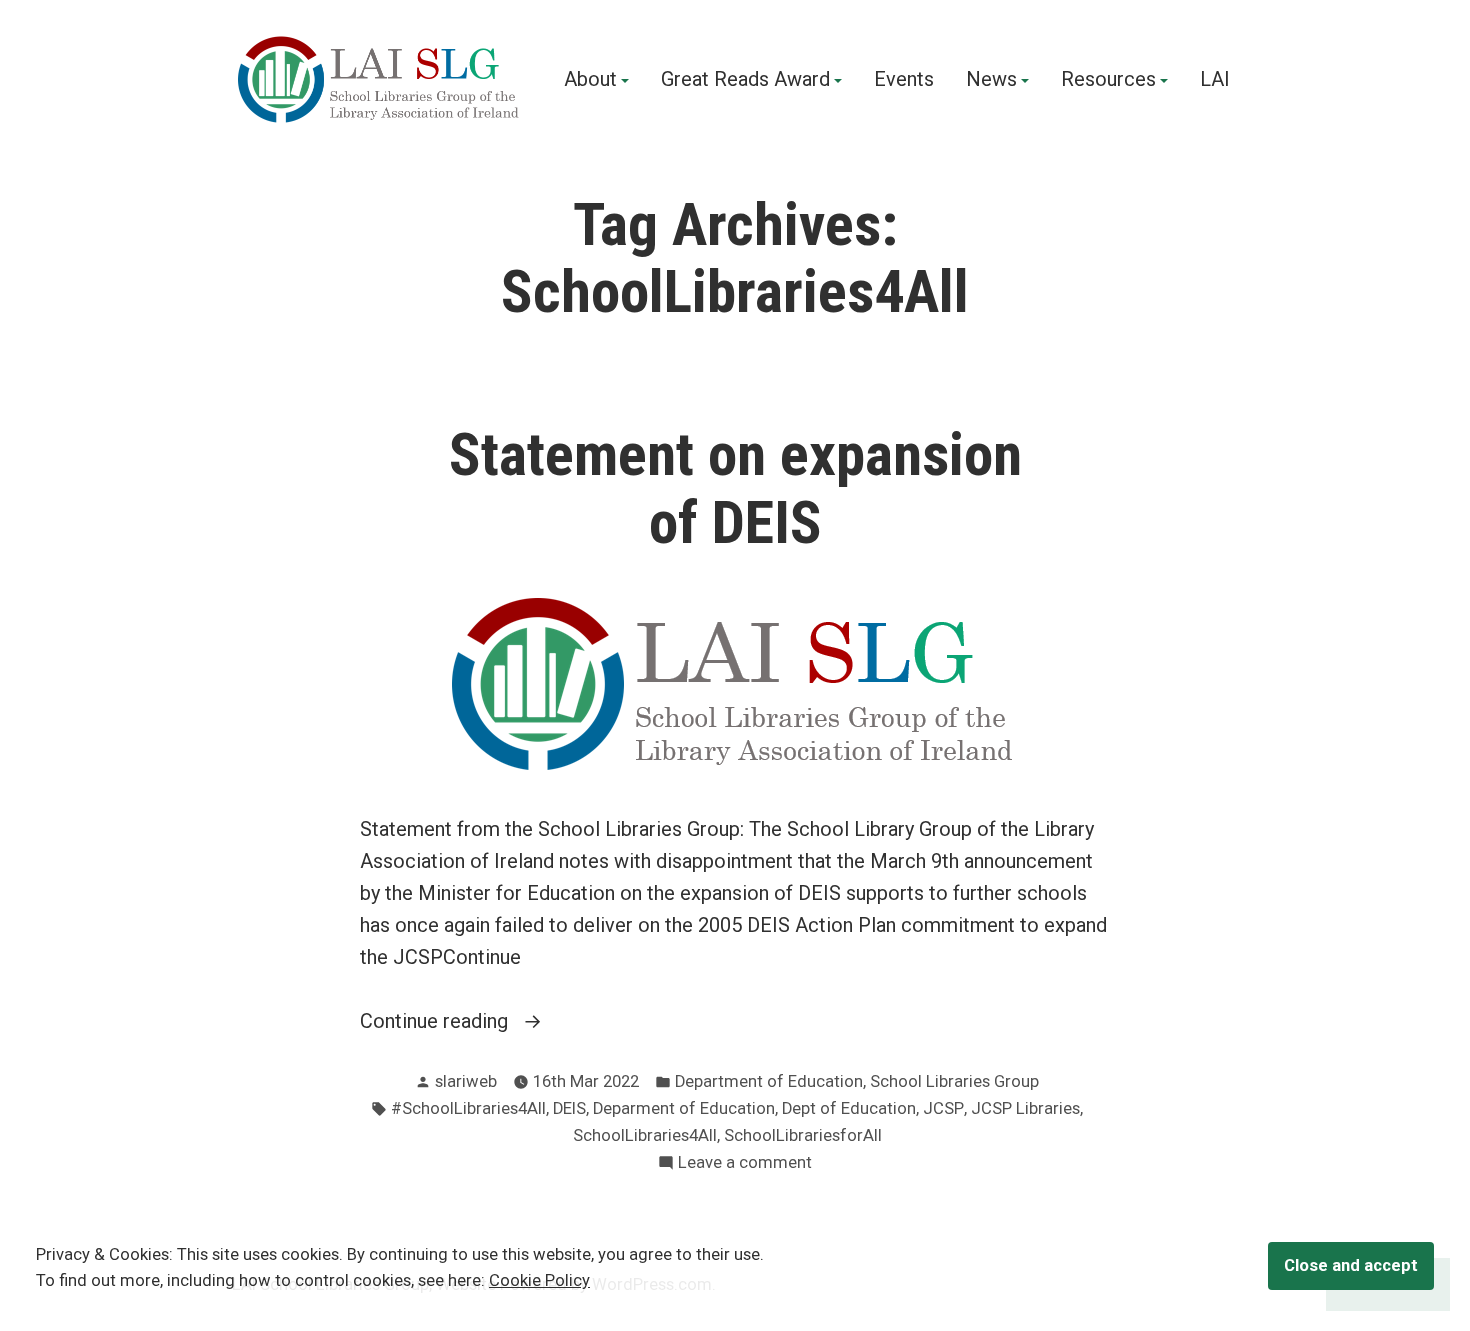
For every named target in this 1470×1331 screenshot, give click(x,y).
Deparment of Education (684, 1108)
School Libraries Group (954, 1081)
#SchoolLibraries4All (468, 1108)
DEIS (569, 1108)
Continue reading (436, 1022)
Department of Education (769, 1081)
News (991, 80)
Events (904, 80)
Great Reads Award (745, 80)
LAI (1215, 80)
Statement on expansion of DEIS (735, 488)
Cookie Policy (539, 1280)
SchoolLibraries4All (645, 1135)
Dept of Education (849, 1108)
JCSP (943, 1108)
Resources (1108, 80)
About (590, 80)
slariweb (466, 1081)
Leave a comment (745, 1164)
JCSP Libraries (1025, 1108)
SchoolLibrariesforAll (803, 1135)
